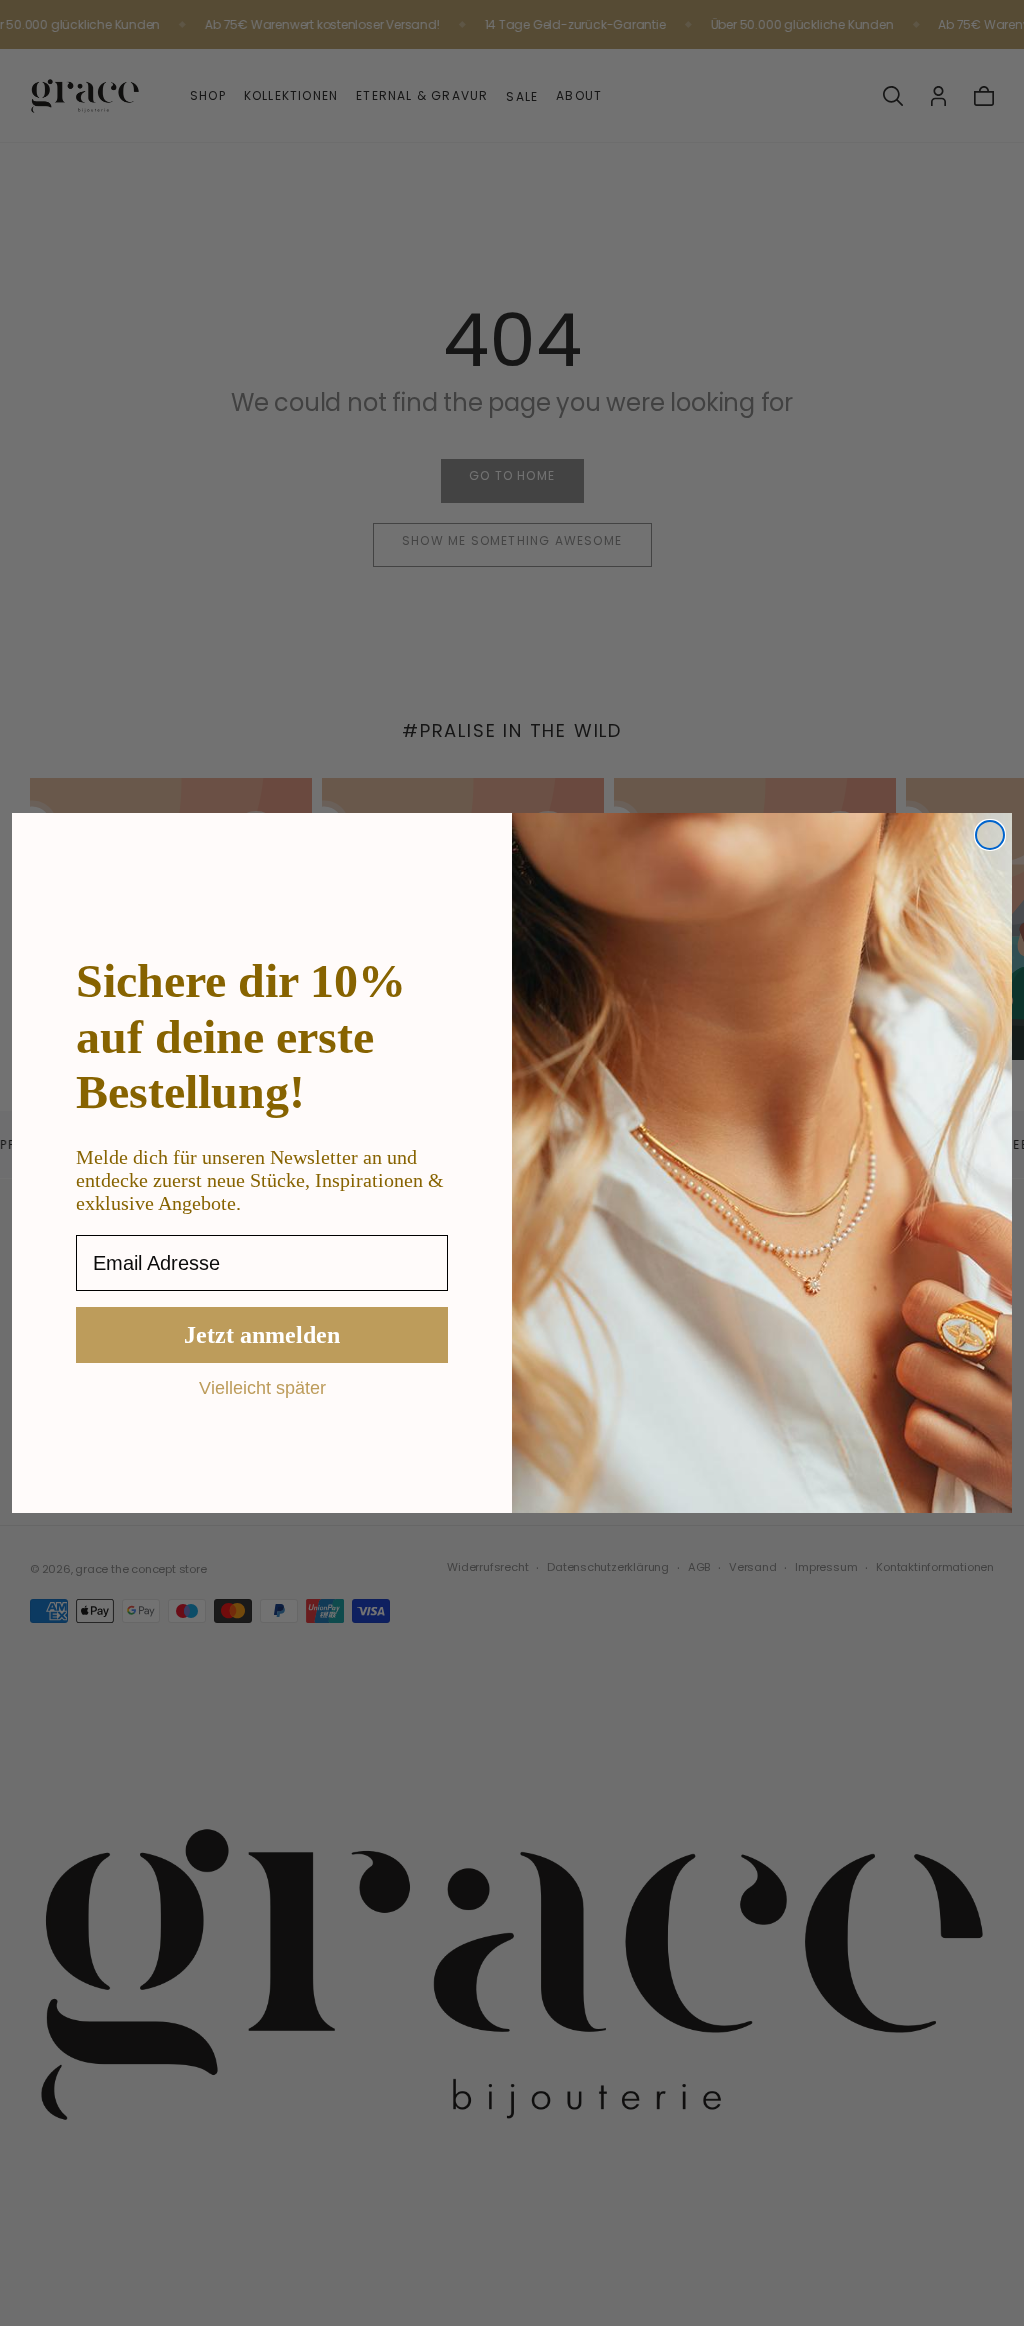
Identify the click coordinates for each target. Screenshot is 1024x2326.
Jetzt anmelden (262, 1335)
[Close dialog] (990, 835)
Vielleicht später (262, 1387)
